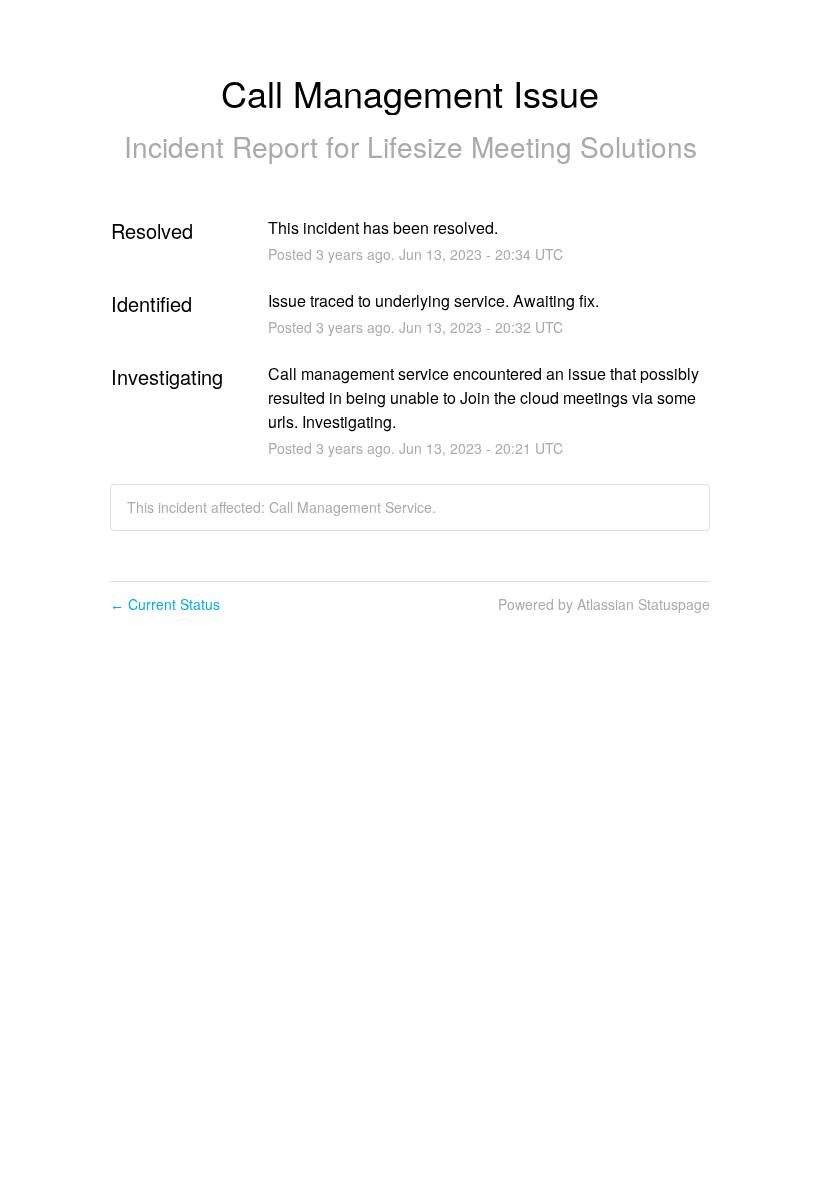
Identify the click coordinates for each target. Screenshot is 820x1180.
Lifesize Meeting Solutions (532, 146)
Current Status (165, 604)
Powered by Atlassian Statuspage (604, 604)
